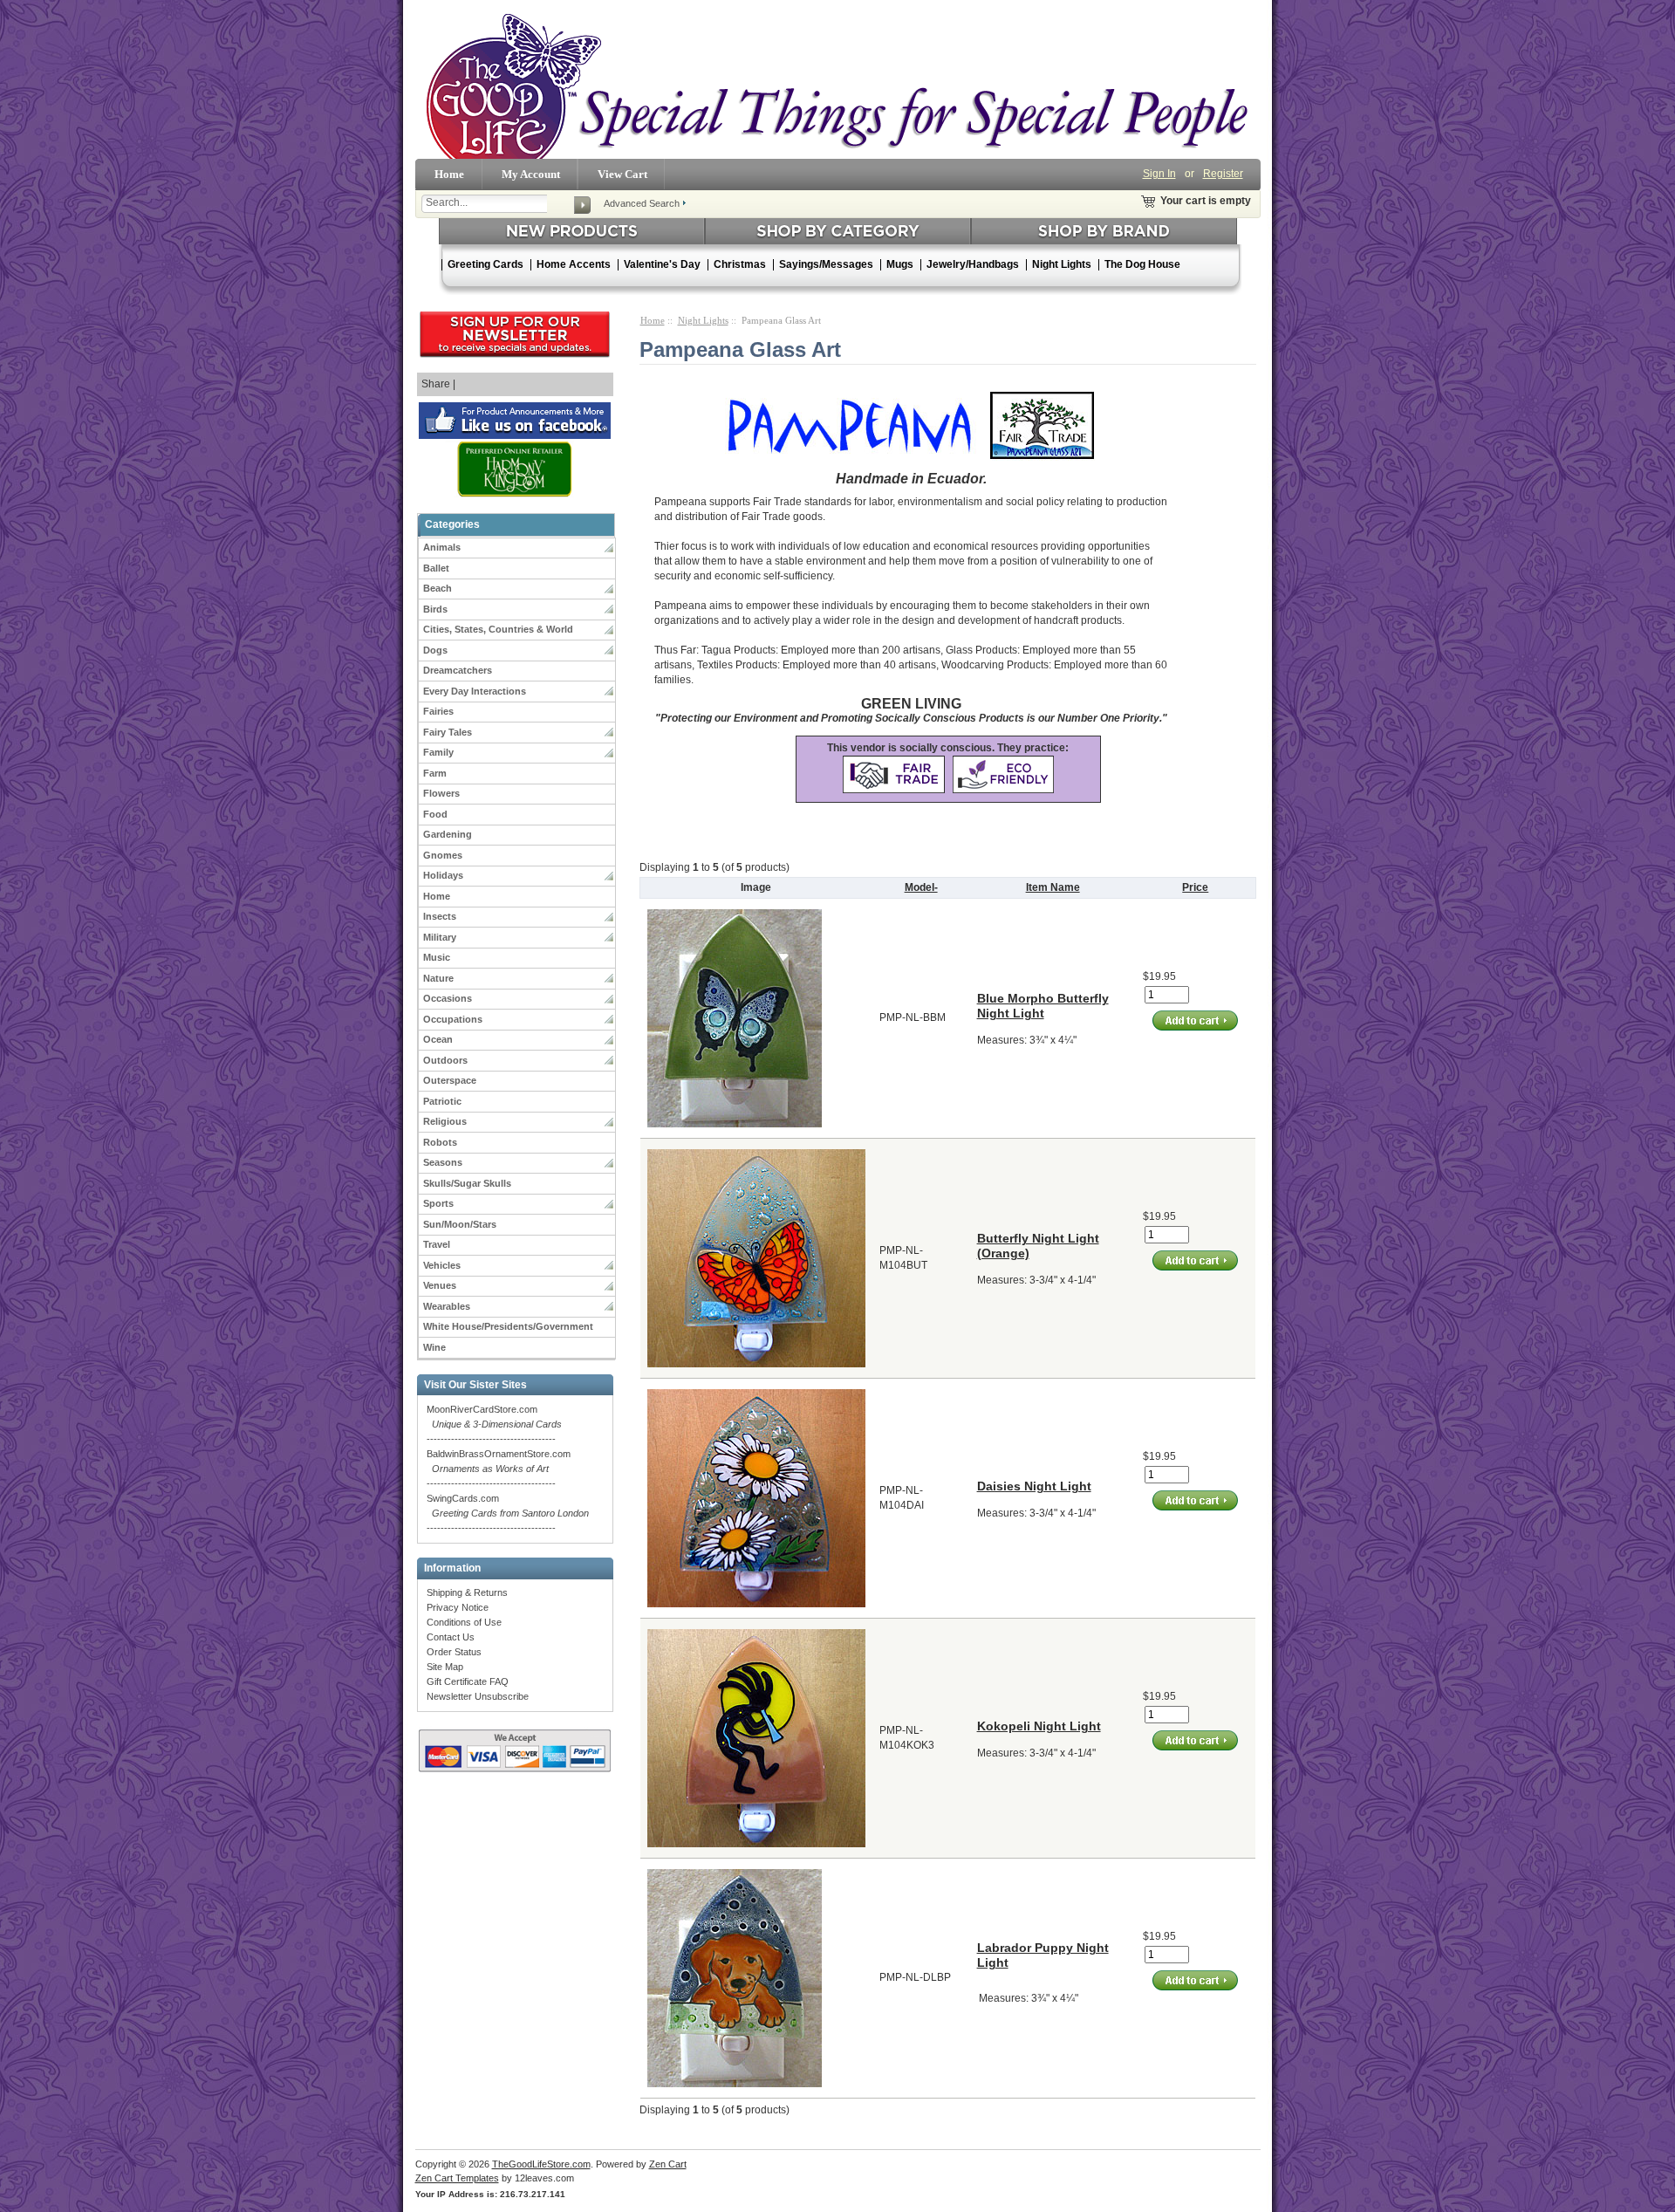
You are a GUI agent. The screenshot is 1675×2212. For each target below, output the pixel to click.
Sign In (1159, 174)
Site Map (445, 1667)
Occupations (453, 1019)
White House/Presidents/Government (508, 1326)
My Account (531, 174)
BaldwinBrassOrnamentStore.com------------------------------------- (499, 1469)
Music (437, 957)
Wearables (447, 1306)
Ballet (436, 568)
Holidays (443, 875)
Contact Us (451, 1637)
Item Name (1053, 887)
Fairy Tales (448, 732)
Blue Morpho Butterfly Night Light (1043, 1006)
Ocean (438, 1039)
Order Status (454, 1652)
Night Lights (703, 320)
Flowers (441, 793)
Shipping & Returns (467, 1592)
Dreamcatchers (458, 670)
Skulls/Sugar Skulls (467, 1183)
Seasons (443, 1162)
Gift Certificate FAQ (468, 1681)
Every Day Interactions (475, 691)
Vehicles (442, 1265)
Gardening (448, 834)
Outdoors (445, 1060)
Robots (440, 1142)
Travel (437, 1244)
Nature (438, 978)
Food (435, 814)
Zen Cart (668, 2164)
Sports (438, 1203)
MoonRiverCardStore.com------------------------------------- (494, 1424)
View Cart (622, 174)
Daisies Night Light (1034, 1486)
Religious (445, 1121)
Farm (435, 773)
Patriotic (442, 1101)
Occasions (448, 998)
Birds (435, 609)
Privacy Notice (458, 1607)
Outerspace (450, 1080)
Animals (442, 547)
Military (440, 937)
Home (449, 174)
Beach (438, 588)
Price (1195, 887)
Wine (434, 1347)
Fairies (438, 711)
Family (438, 752)
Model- (921, 887)
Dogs (435, 650)
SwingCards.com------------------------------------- (508, 1513)
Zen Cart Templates (457, 2178)
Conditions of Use (464, 1622)
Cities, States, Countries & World (498, 629)
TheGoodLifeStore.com (541, 2164)
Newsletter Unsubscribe (478, 1696)
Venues (440, 1285)
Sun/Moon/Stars (460, 1224)
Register (1223, 174)
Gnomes (443, 855)
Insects (440, 916)
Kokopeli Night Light (1039, 1726)
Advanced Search (642, 203)
